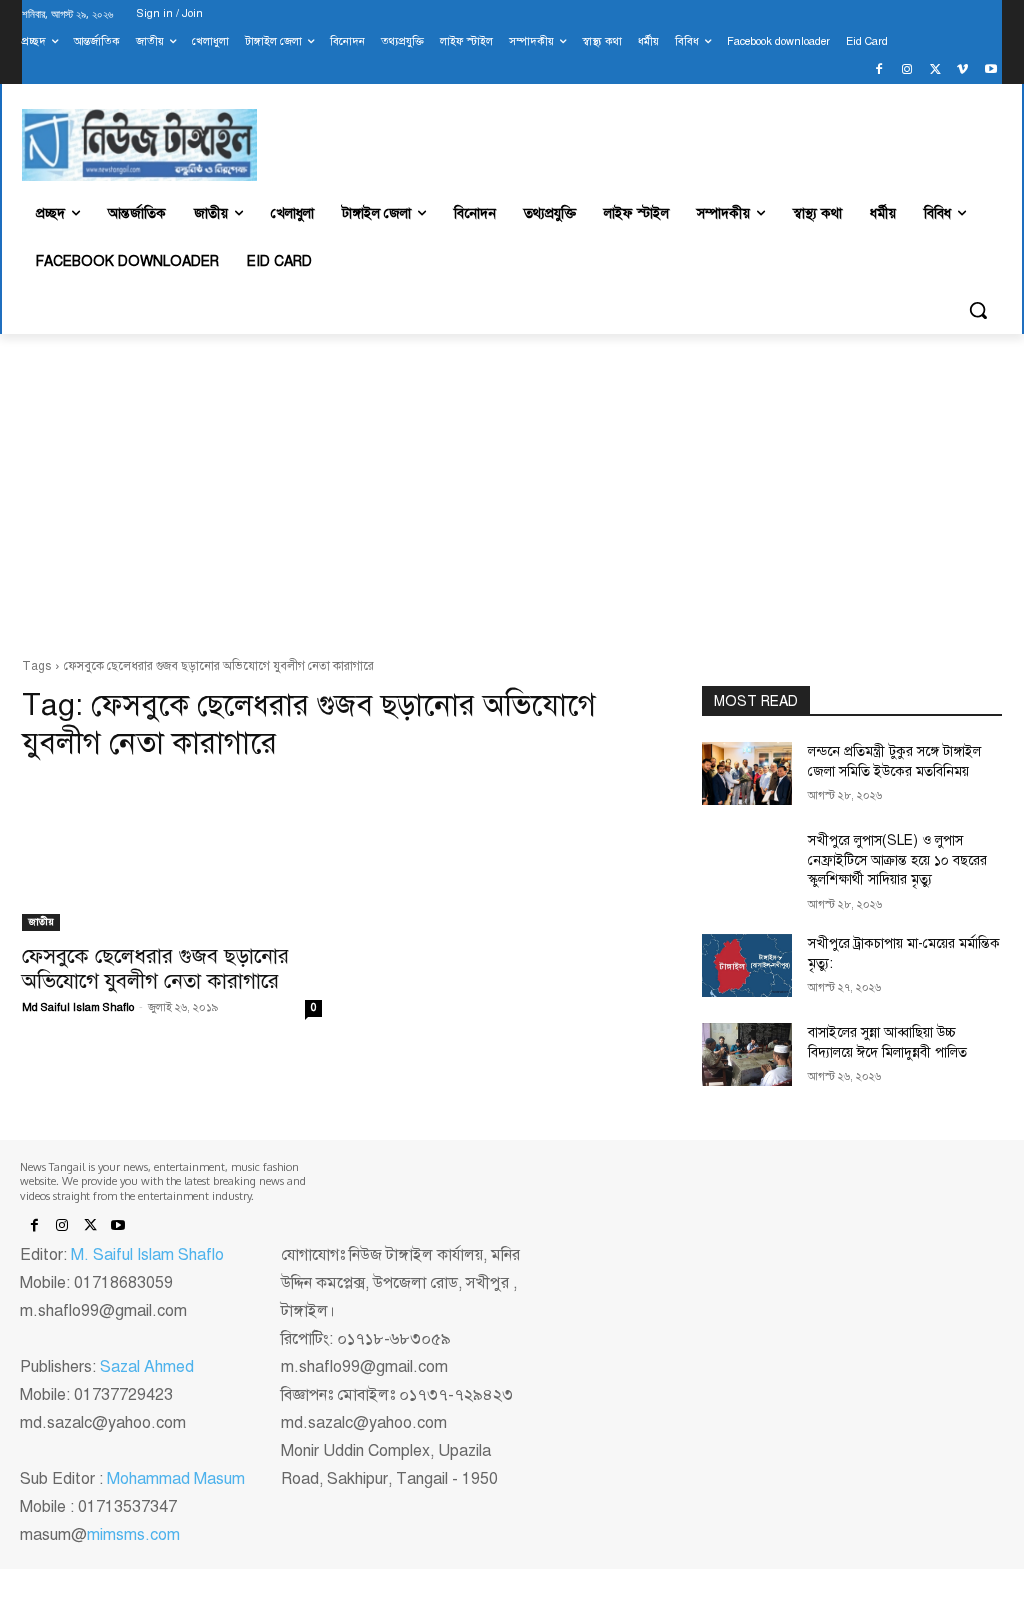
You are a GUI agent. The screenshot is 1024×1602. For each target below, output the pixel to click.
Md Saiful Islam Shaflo (78, 1007)
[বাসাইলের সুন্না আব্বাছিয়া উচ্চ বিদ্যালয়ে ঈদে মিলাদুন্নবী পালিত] (747, 1054)
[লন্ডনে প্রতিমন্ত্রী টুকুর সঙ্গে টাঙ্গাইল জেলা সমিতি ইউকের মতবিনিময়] (747, 773)
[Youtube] (990, 70)
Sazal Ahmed (147, 1367)
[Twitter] (935, 70)
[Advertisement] (512, 496)
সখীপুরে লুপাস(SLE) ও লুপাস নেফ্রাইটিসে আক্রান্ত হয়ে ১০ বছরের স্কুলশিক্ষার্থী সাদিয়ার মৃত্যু (897, 860)
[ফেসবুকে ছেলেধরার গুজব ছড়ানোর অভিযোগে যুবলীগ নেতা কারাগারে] (172, 856)
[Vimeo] (962, 70)
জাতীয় (41, 921)
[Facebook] (879, 70)
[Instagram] (907, 70)
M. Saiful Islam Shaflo (147, 1255)
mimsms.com (133, 1535)
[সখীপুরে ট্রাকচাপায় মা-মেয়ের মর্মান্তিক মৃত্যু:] (747, 965)
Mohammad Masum (176, 1479)
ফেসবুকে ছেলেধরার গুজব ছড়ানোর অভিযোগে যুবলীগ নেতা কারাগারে (155, 968)
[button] (978, 310)
